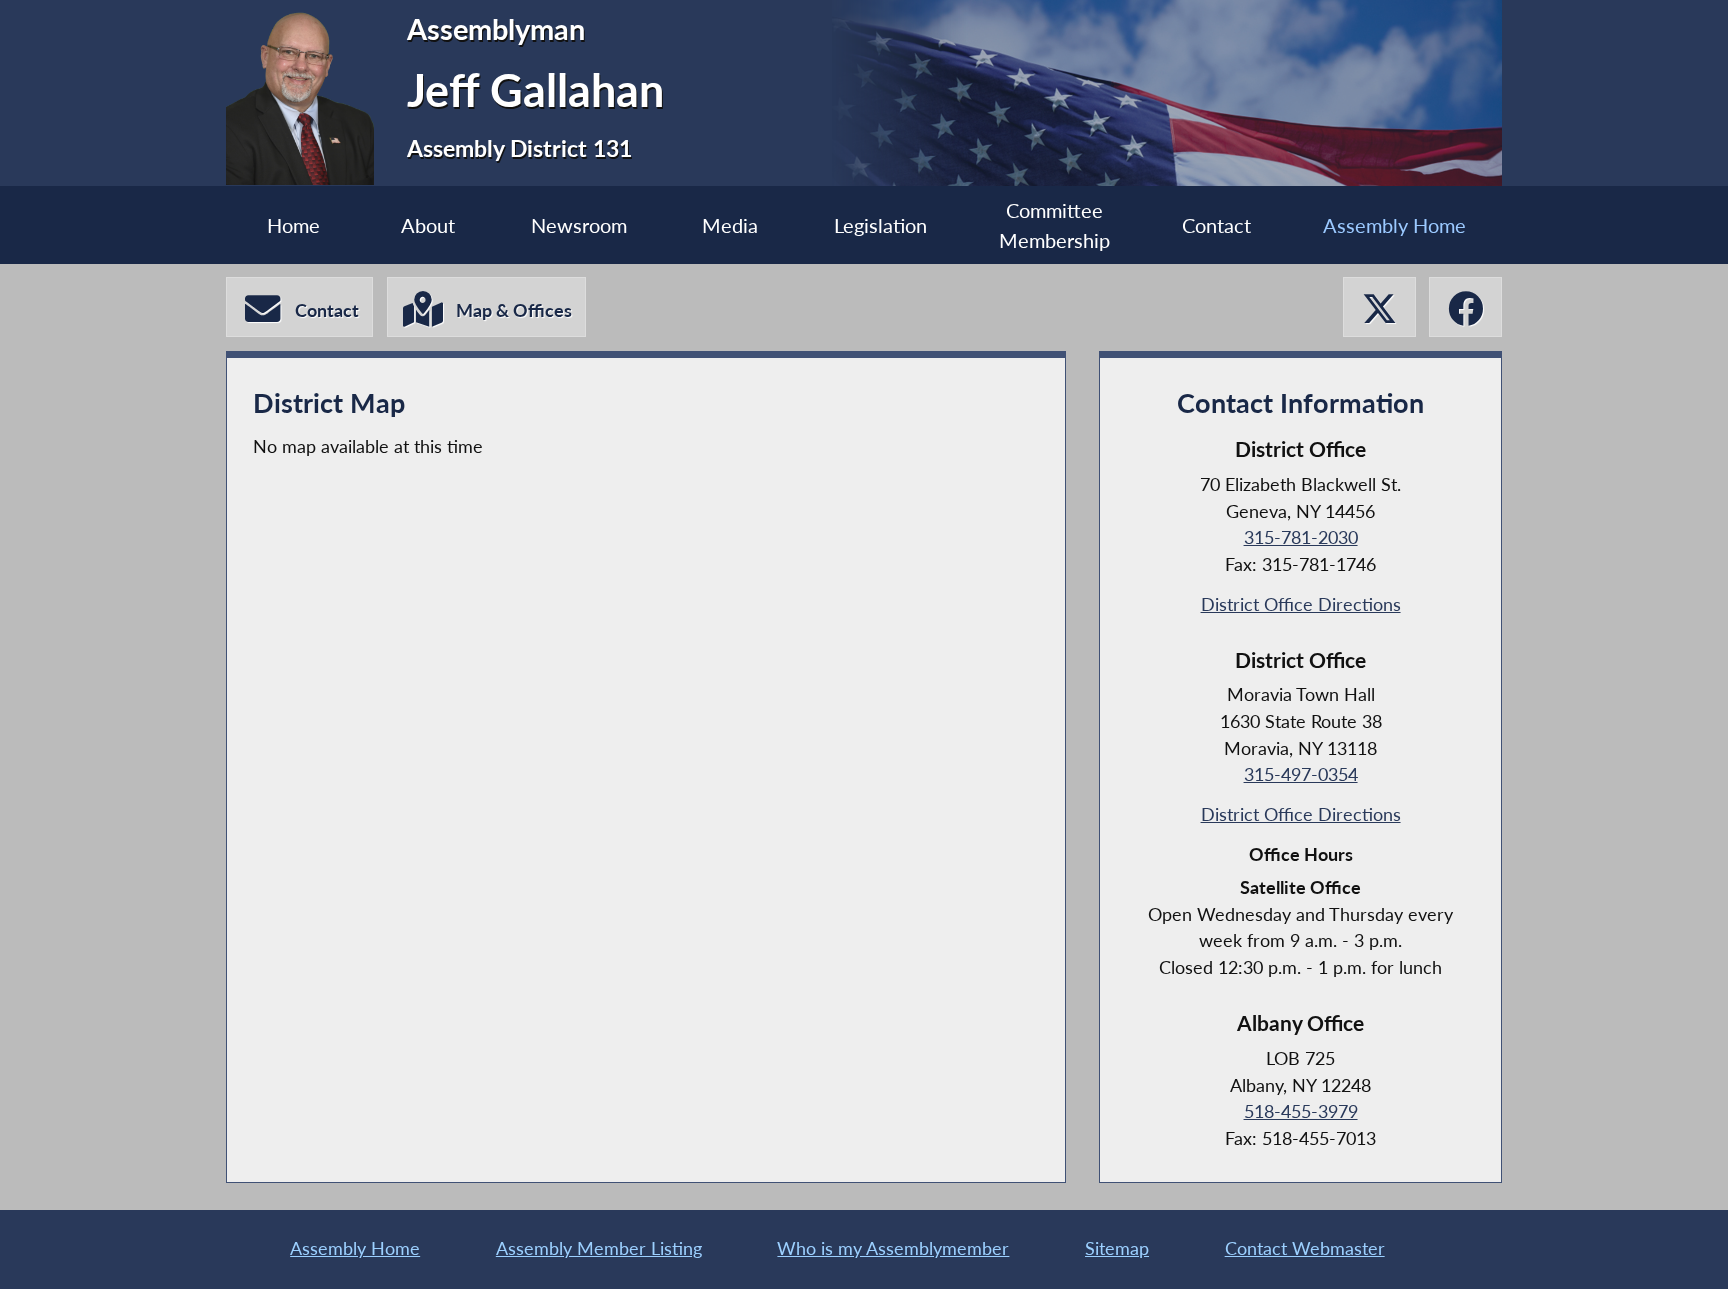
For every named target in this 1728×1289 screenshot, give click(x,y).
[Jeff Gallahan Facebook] (1465, 307)
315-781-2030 (1301, 537)
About (428, 225)
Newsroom (579, 225)
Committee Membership (1054, 225)
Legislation (880, 225)
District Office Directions (1301, 604)
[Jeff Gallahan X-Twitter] (1379, 307)
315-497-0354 (1301, 774)
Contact (1216, 225)
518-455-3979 (1301, 1111)
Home (293, 225)
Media (730, 225)
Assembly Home (1394, 225)
